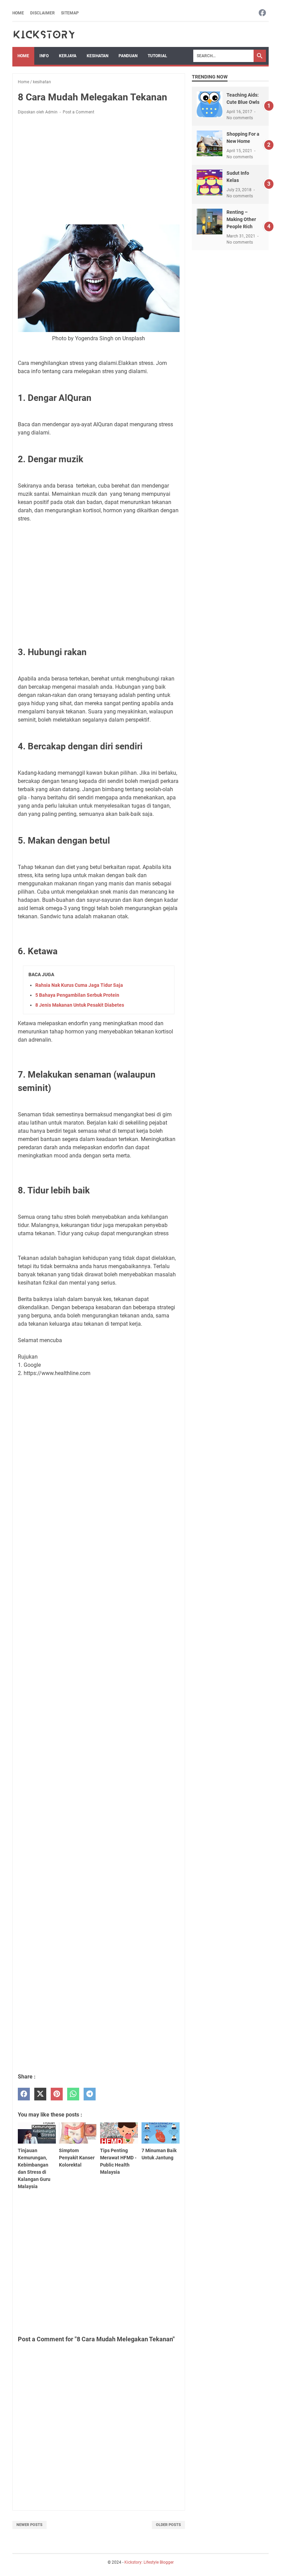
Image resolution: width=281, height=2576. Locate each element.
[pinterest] (57, 2094)
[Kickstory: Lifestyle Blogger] (44, 34)
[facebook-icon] (262, 13)
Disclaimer (42, 13)
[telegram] (90, 2094)
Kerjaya (68, 56)
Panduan (128, 56)
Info (44, 56)
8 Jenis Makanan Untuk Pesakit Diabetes (80, 1005)
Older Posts (168, 2525)
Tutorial (157, 56)
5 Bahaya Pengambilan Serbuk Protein (77, 995)
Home (18, 13)
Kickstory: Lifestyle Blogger (149, 2562)
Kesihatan (97, 56)
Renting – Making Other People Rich (241, 219)
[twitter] (40, 2094)
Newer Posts (29, 2525)
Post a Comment (78, 112)
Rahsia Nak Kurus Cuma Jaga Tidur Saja (79, 985)
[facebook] (24, 2094)
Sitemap (70, 13)
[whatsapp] (73, 2094)
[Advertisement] (99, 171)
